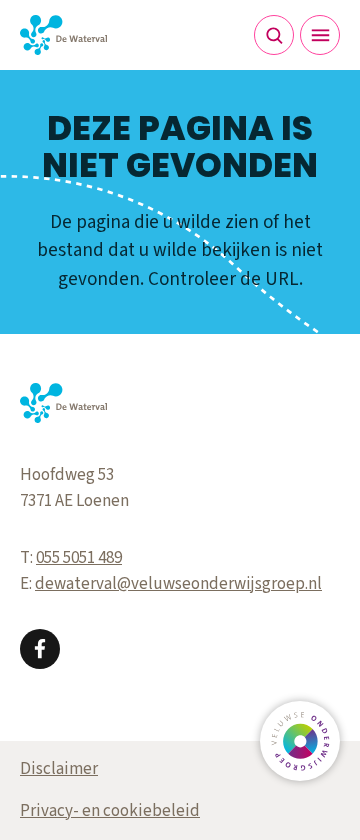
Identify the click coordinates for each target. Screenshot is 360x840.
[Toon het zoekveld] (274, 35)
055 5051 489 (79, 558)
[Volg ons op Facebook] (40, 649)
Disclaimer (59, 769)
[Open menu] (320, 35)
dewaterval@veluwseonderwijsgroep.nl (178, 584)
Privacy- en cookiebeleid (110, 811)
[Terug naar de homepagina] (63, 35)
